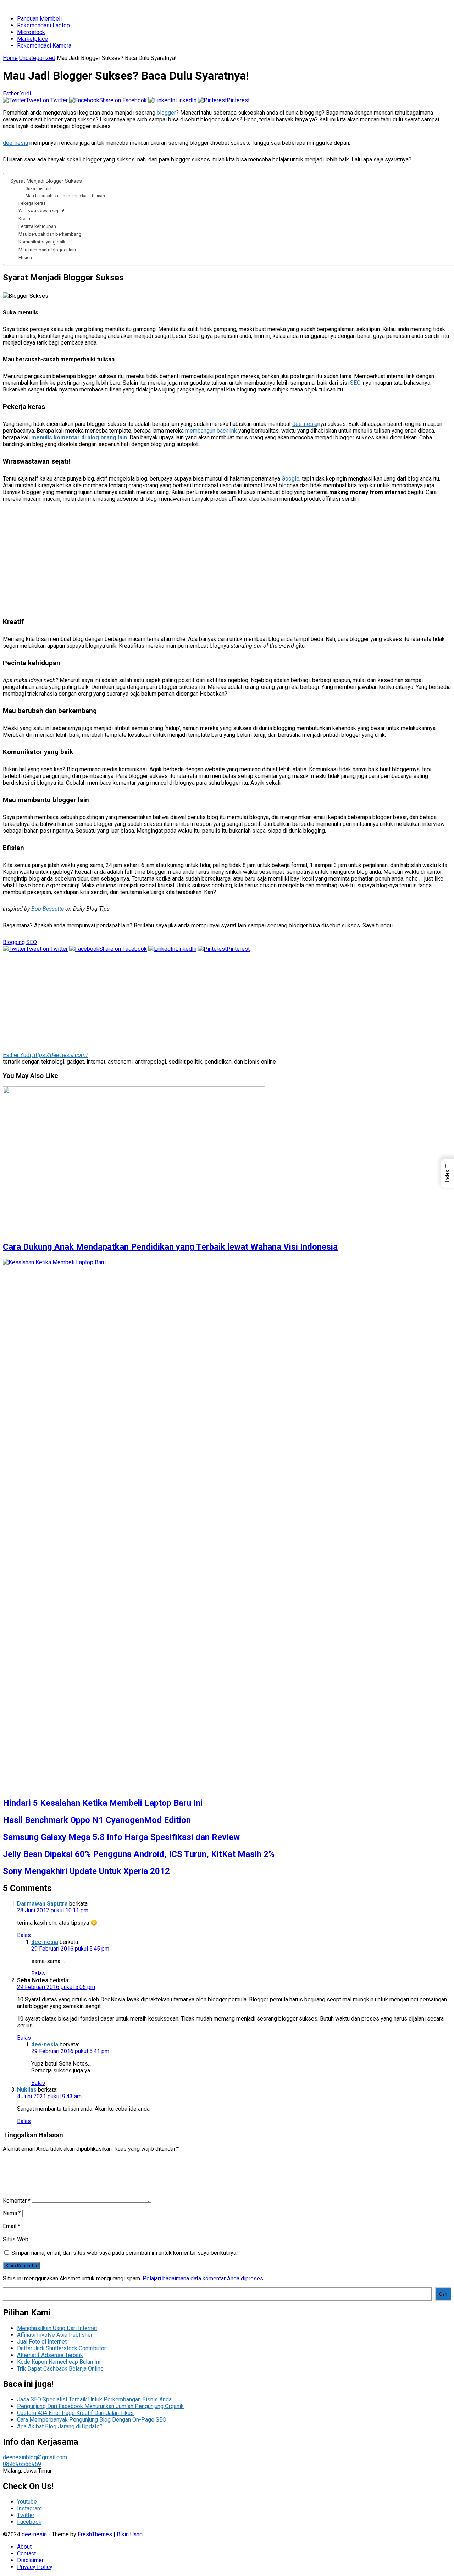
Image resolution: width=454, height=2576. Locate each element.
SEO (355, 383)
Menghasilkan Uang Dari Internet (57, 2328)
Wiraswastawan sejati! (41, 211)
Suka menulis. (39, 188)
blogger (166, 113)
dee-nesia (15, 143)
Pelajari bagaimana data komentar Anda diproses (203, 2278)
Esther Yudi (17, 94)
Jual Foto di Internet (42, 2342)
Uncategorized (37, 58)
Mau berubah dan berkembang (50, 234)
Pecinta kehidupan (37, 226)
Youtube (27, 2502)
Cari (443, 2294)
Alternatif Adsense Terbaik (50, 2355)
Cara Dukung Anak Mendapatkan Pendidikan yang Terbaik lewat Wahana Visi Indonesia (170, 1247)
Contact (26, 2553)
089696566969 (22, 2464)
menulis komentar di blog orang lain (79, 437)
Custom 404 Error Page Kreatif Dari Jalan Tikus (75, 2413)
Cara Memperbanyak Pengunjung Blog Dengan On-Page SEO (92, 2420)
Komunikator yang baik (42, 242)
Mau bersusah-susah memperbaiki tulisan (65, 196)
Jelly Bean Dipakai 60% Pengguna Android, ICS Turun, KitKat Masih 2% (139, 1854)
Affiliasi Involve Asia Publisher (55, 2335)
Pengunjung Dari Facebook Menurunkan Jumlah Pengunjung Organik (100, 2406)
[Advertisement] (216, 562)
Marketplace (32, 39)
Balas (24, 1935)
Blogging (14, 942)
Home (10, 58)
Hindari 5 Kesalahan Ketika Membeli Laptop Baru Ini (103, 1803)
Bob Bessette (48, 909)
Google (290, 479)
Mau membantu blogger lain (47, 250)
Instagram (29, 2508)
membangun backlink (211, 431)
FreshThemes (95, 2534)
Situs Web (16, 2239)
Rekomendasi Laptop (43, 25)
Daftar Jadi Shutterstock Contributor (62, 2348)
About (24, 2547)
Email (12, 2226)
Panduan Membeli (39, 19)
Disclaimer (30, 2560)
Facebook (29, 2522)
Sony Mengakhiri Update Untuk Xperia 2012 (86, 1871)
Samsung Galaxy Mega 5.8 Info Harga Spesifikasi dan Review (121, 1837)
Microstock (31, 32)
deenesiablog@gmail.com (35, 2457)
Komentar (17, 2201)
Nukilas (27, 2090)
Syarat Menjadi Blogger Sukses (46, 181)
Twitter (26, 2515)
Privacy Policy (35, 2567)
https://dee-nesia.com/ (60, 1055)
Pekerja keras (32, 203)
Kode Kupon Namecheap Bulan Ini (59, 2362)
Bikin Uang (130, 2534)
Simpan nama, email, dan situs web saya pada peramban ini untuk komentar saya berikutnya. (124, 2253)
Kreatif (25, 218)
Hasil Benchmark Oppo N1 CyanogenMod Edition (97, 1820)
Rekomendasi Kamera (44, 46)
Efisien (25, 257)
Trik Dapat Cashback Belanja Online (60, 2369)
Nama (12, 2213)
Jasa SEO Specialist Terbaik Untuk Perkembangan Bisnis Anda (94, 2399)
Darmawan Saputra (42, 1904)
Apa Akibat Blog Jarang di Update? (60, 2426)
